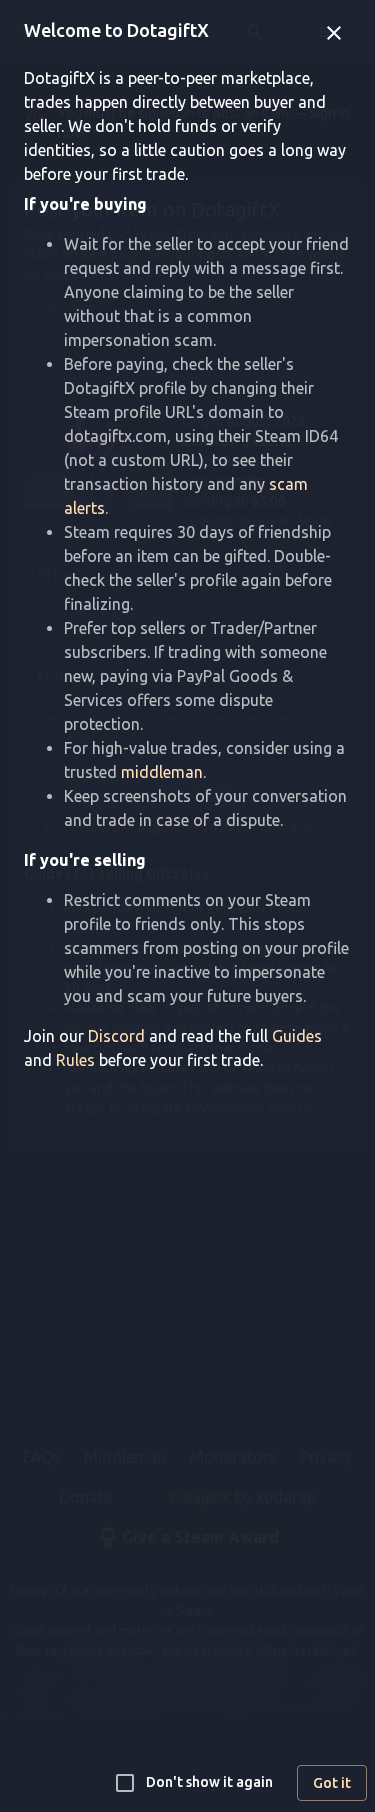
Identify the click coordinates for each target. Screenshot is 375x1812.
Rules (75, 1060)
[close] (334, 33)
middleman (162, 772)
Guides (297, 1036)
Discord (116, 1036)
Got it (332, 1783)
